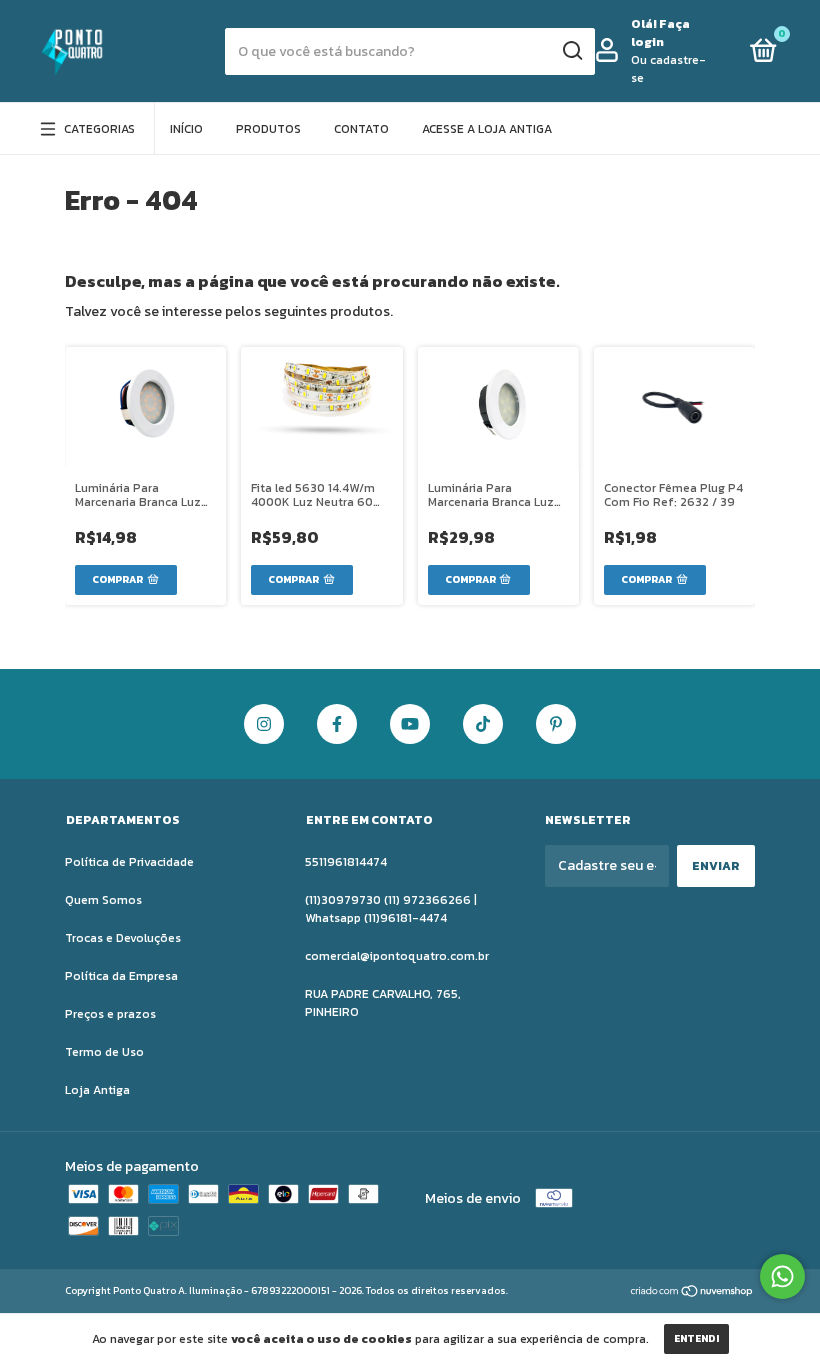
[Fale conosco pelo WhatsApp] (782, 1276)
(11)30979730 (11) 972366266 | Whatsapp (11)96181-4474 (391, 909)
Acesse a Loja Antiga (487, 129)
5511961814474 (346, 862)
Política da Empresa (121, 976)
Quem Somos (103, 900)
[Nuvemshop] (692, 1292)
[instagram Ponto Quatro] (264, 724)
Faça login (660, 33)
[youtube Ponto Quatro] (410, 724)
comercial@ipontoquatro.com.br (397, 956)
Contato (361, 129)
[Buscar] (571, 51)
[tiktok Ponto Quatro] (483, 724)
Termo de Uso (104, 1052)
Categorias (99, 129)
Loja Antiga (97, 1090)
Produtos (268, 129)
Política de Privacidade (129, 862)
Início (186, 129)
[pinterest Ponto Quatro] (556, 724)
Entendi (696, 1338)
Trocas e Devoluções (123, 938)
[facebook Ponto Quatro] (337, 724)
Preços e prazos (110, 1014)
